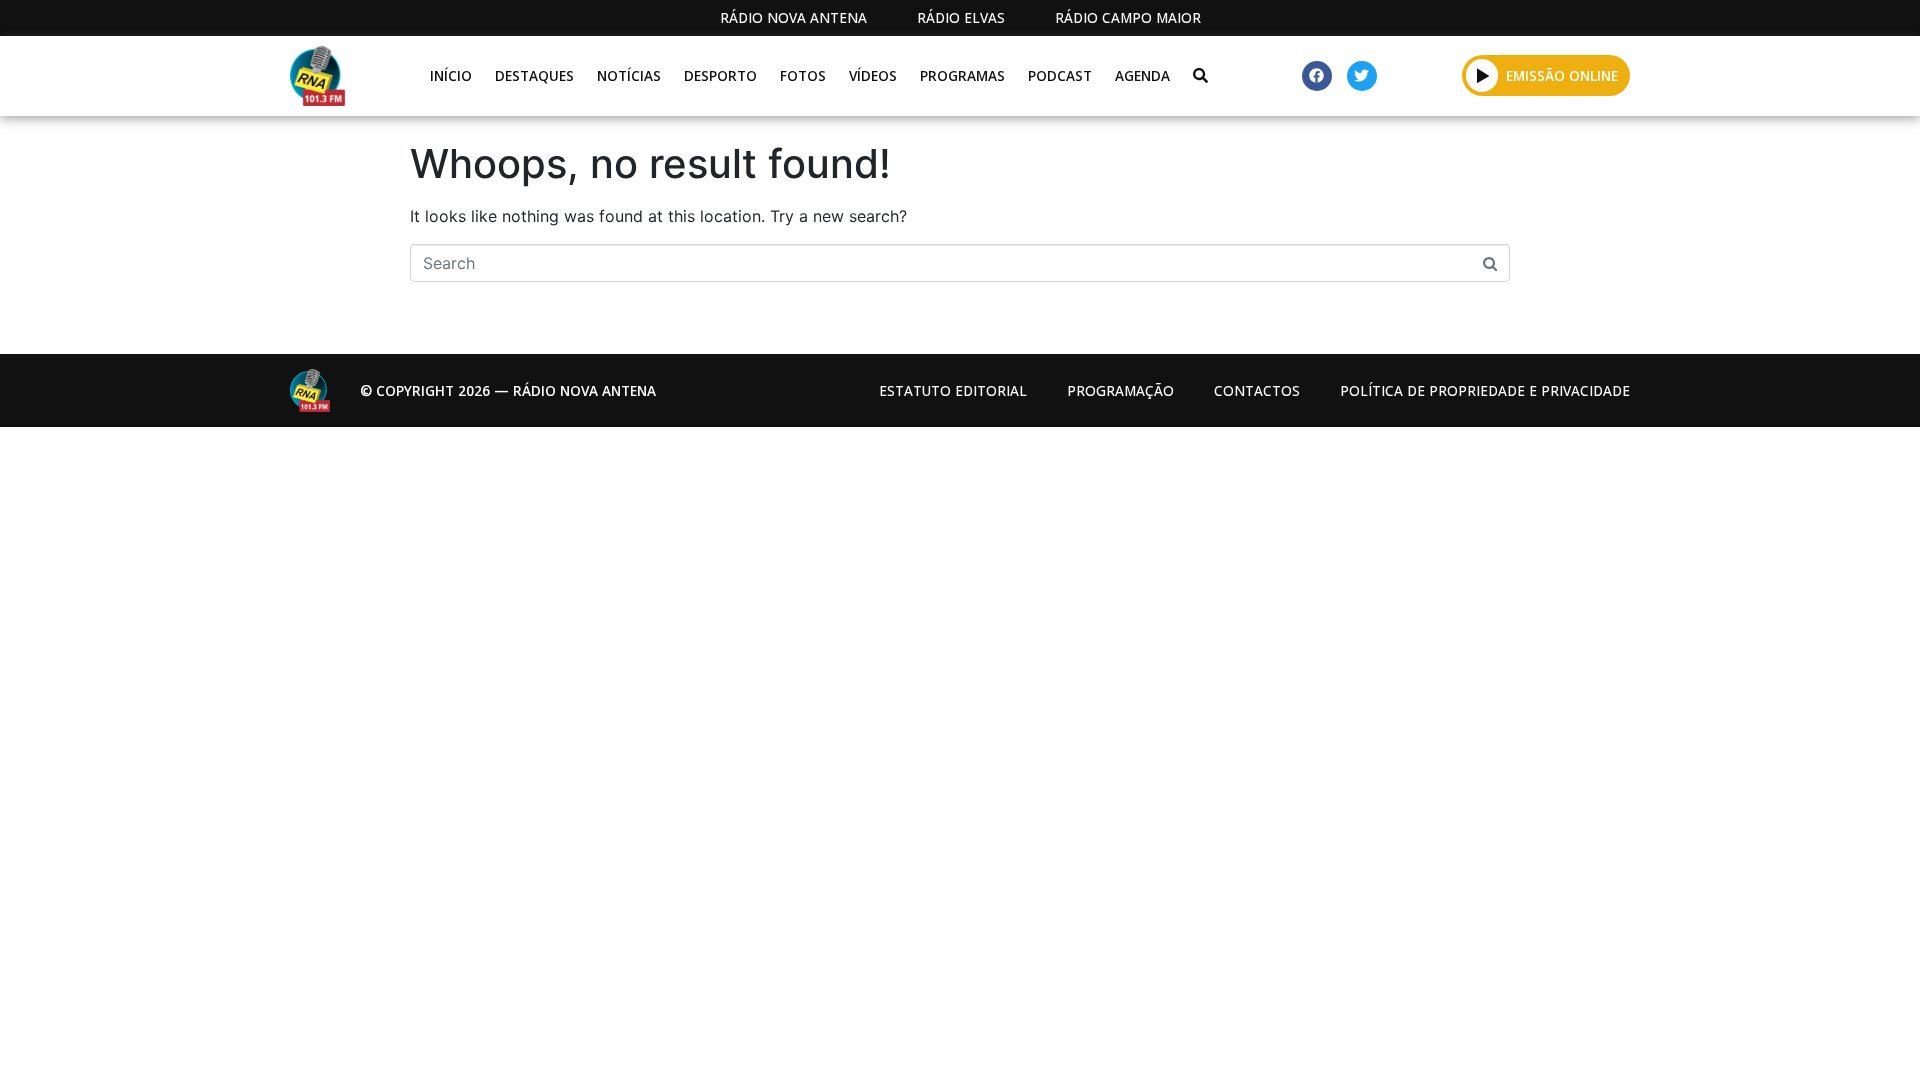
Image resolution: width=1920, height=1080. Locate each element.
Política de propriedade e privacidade (1485, 390)
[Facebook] (1317, 76)
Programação (1120, 390)
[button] (1482, 75)
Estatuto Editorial (953, 390)
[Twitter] (1362, 76)
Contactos (1257, 390)
